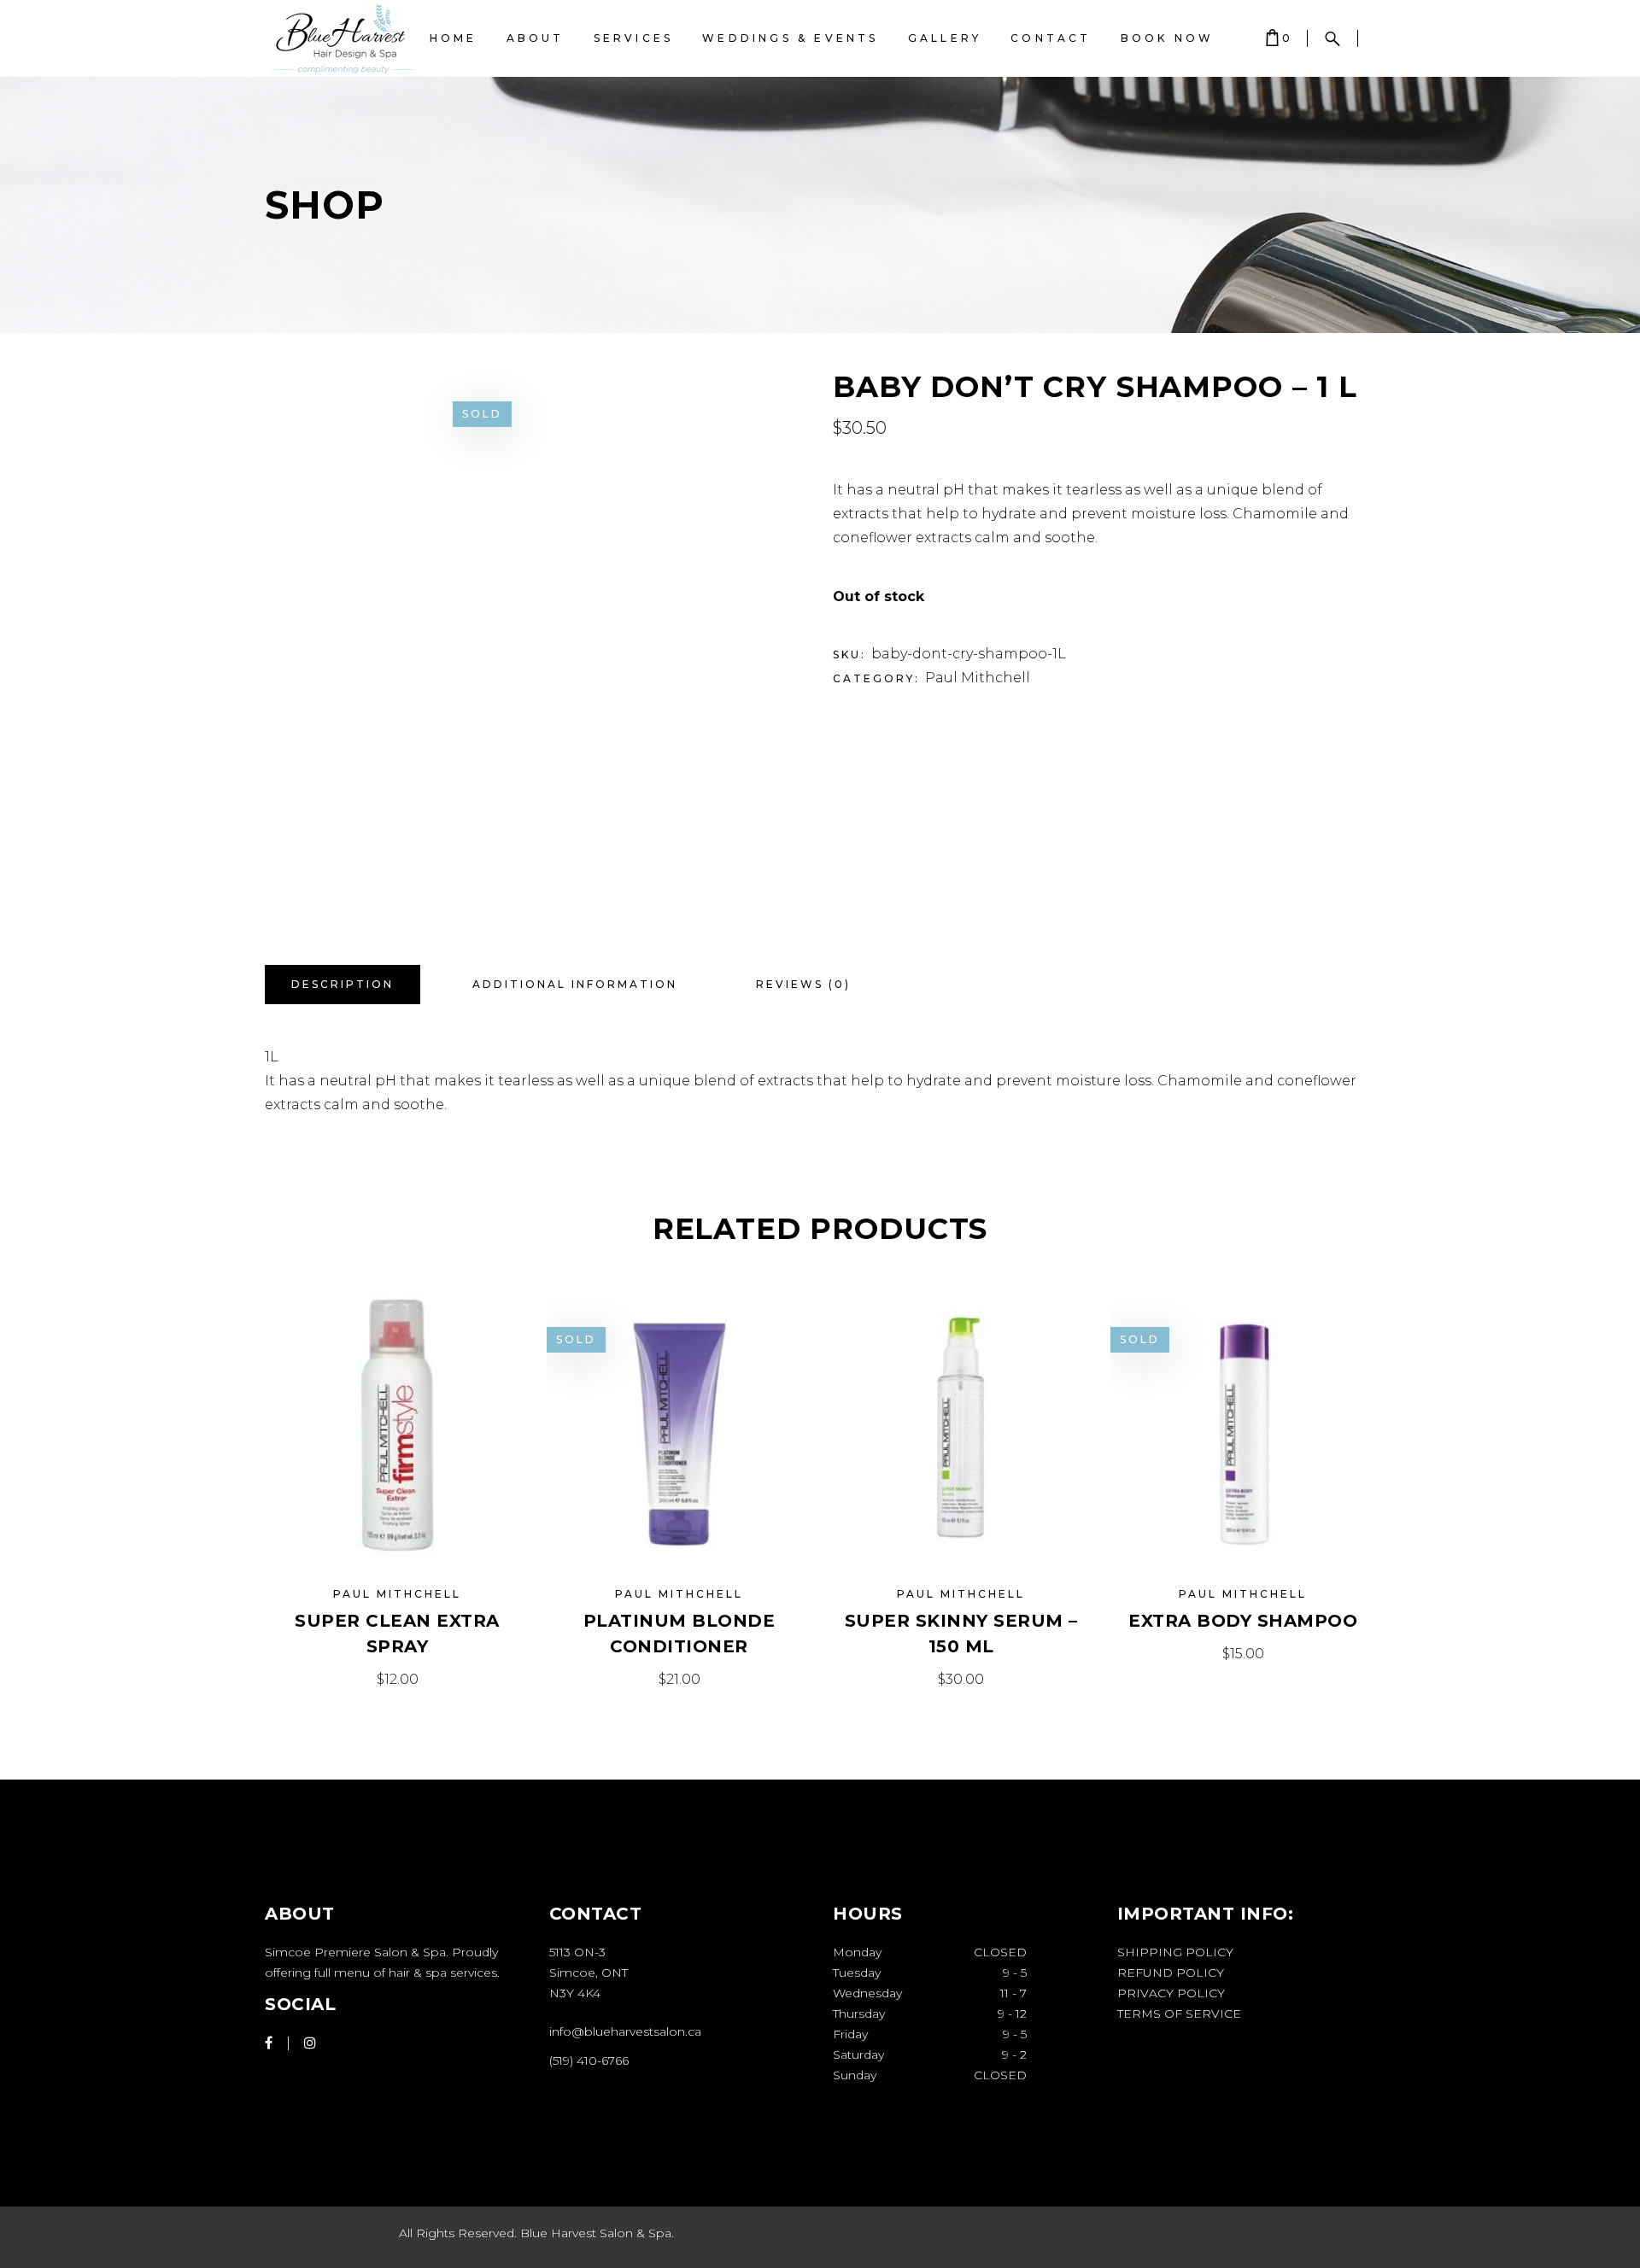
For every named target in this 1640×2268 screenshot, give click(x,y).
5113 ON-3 (577, 1952)
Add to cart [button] (397, 1679)
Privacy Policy (1171, 1993)
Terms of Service (1179, 2014)
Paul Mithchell (978, 678)
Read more (679, 1679)
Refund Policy (1171, 1973)
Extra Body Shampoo (1243, 1621)
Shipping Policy (1175, 1952)
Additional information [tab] (575, 984)
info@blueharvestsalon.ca (625, 2031)
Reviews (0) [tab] (803, 984)
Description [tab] (343, 984)
